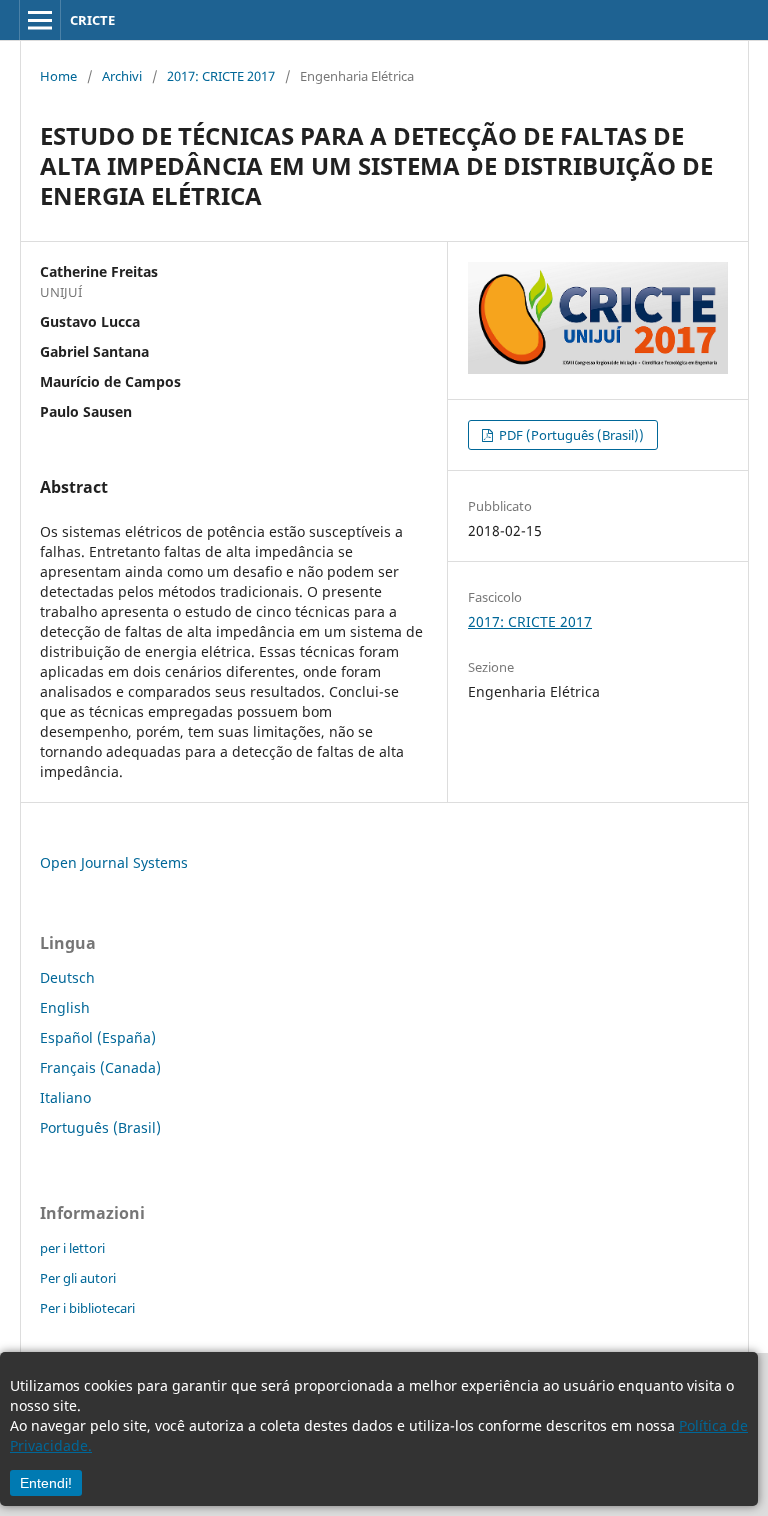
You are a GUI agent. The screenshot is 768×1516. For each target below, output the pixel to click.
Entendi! (46, 1483)
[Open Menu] (40, 20)
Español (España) (98, 1037)
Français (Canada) (100, 1067)
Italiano (65, 1097)
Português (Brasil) (100, 1127)
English (65, 1007)
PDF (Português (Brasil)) (570, 435)
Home (58, 76)
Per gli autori (78, 1278)
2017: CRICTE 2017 (221, 76)
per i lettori (72, 1248)
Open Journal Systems (114, 862)
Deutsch (67, 977)
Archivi (122, 76)
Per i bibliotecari (87, 1308)
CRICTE (92, 20)
